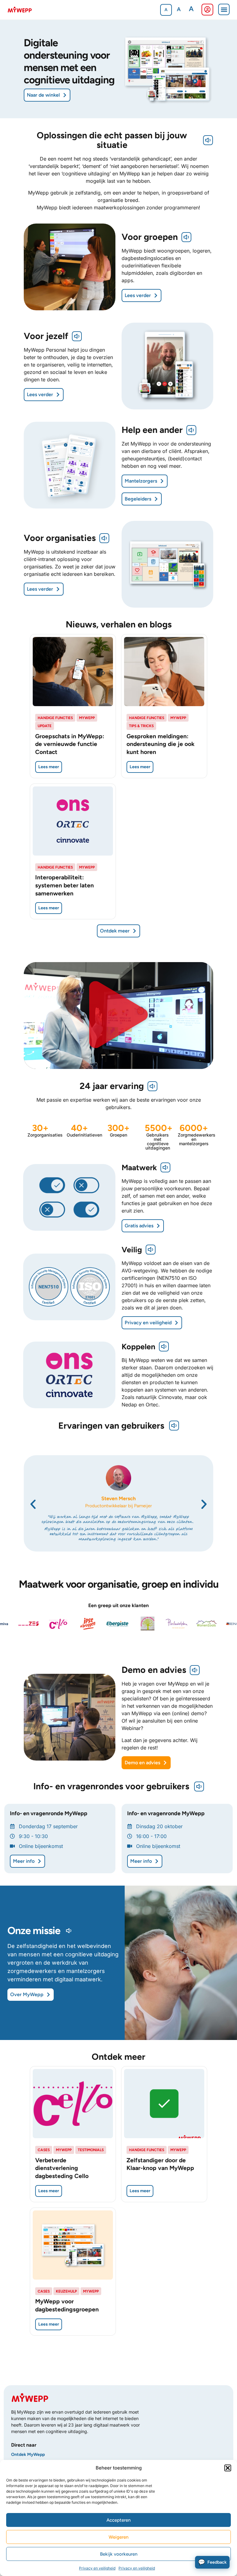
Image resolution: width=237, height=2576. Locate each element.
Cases (44, 2150)
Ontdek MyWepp (28, 2455)
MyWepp (87, 718)
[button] (228, 2468)
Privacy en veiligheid (97, 2568)
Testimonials (91, 2150)
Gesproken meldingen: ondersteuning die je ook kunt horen (160, 744)
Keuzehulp (66, 2291)
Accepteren (118, 2520)
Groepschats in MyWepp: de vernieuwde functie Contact (70, 744)
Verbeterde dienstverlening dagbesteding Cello (62, 2168)
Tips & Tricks (141, 726)
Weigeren (118, 2537)
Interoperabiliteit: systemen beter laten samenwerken (64, 885)
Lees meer (49, 767)
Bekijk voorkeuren (119, 2554)
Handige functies (55, 718)
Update (45, 726)
